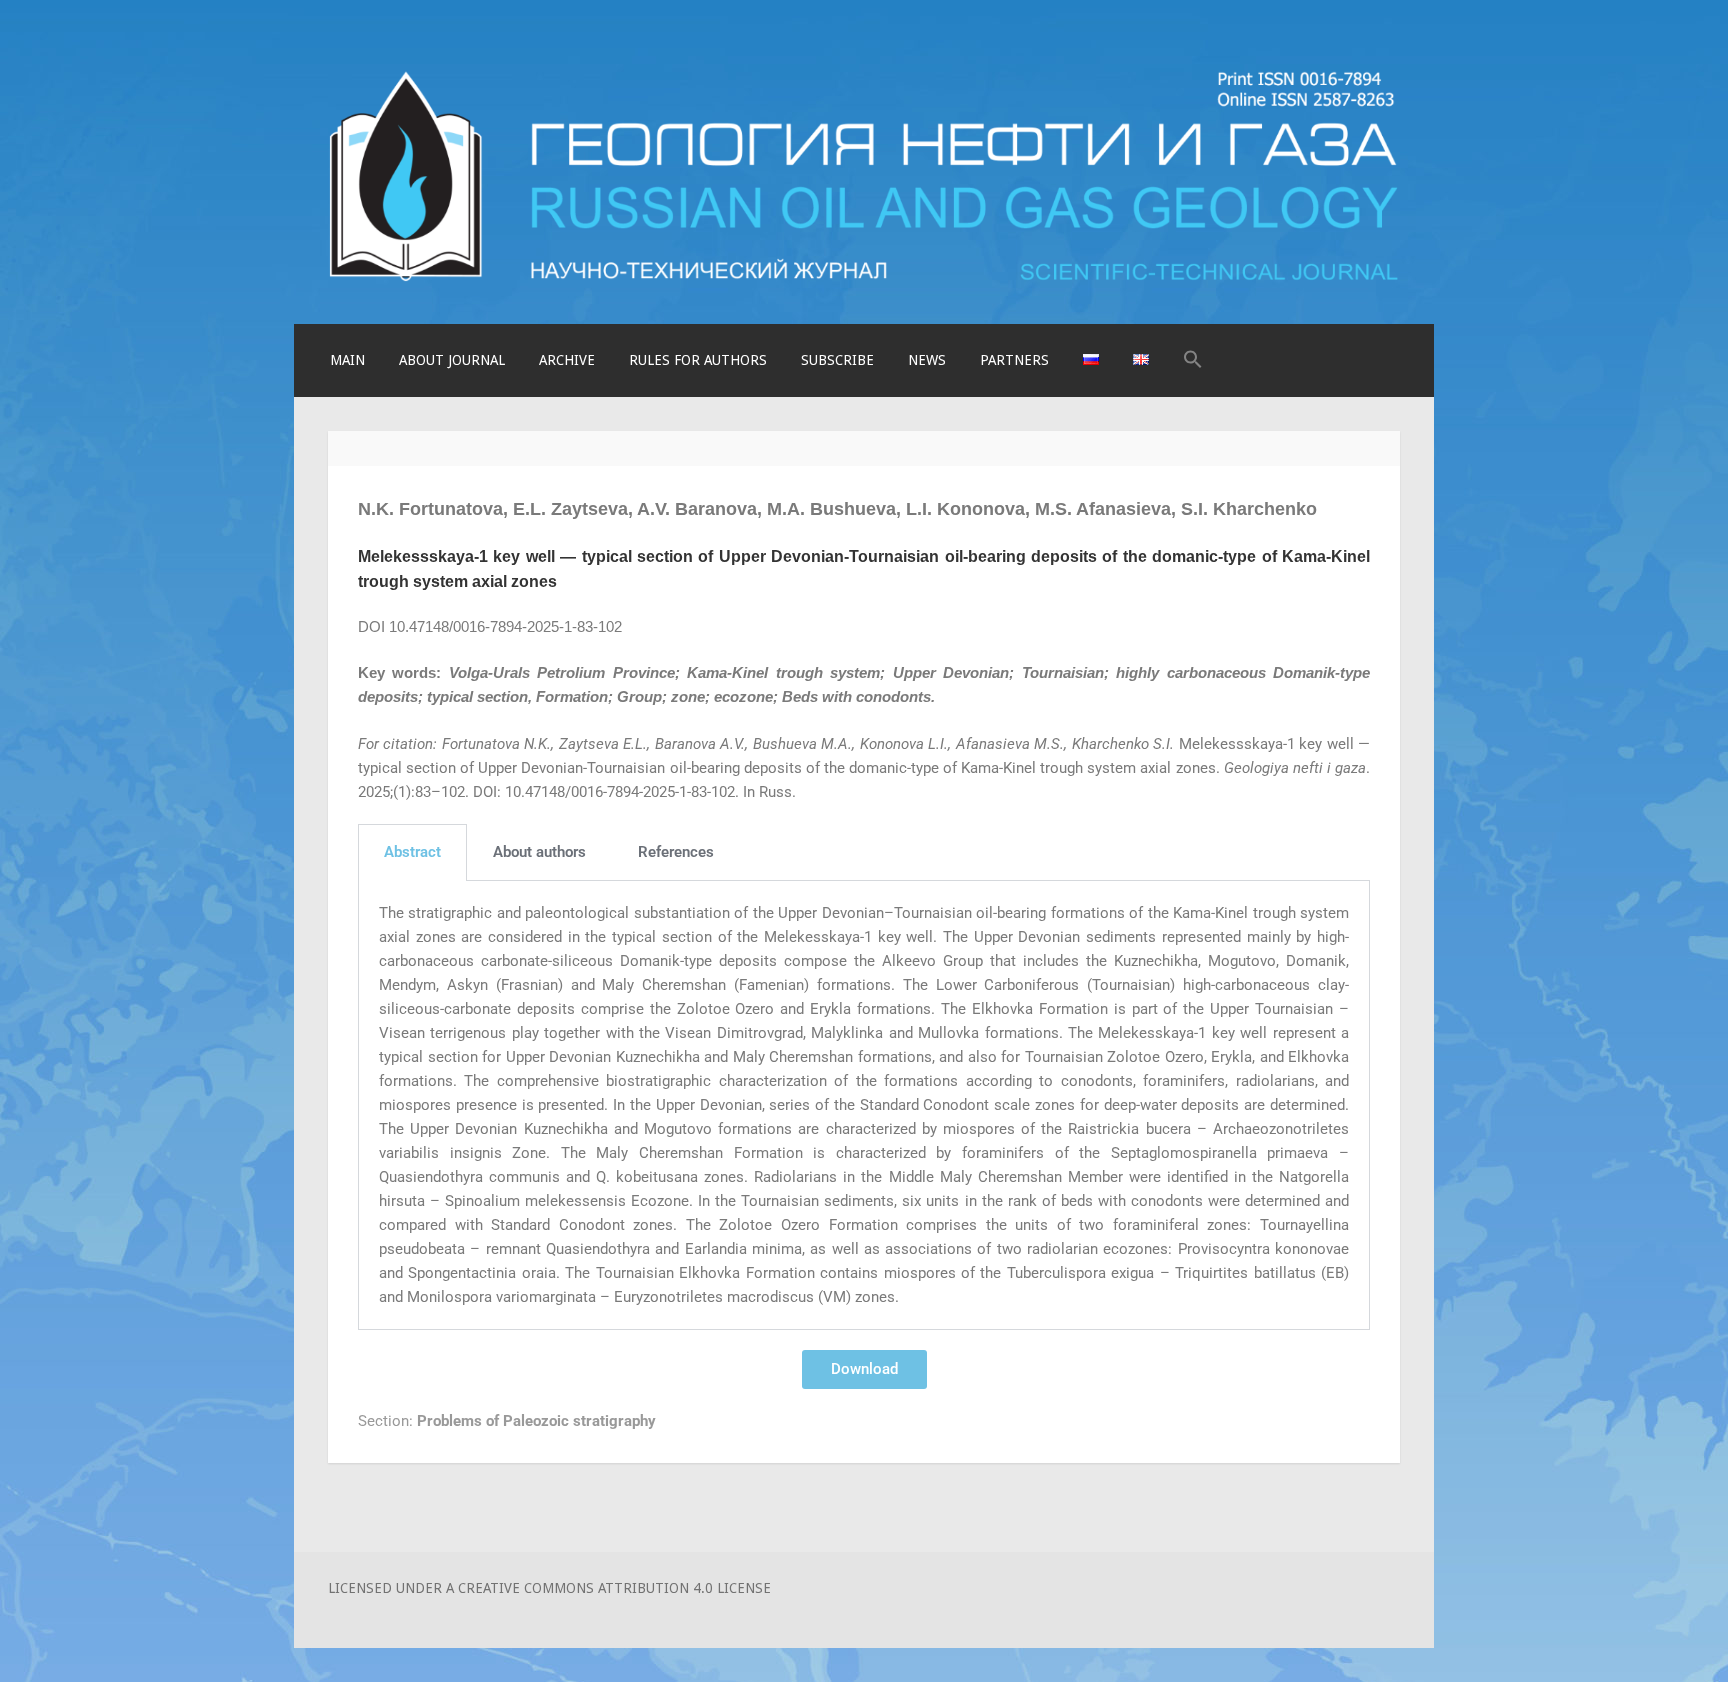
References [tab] (676, 852)
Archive (567, 360)
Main (347, 360)
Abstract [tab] (412, 852)
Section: (507, 1421)
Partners (1014, 360)
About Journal (452, 360)
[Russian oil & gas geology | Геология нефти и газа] (864, 278)
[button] (1193, 360)
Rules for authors (698, 360)
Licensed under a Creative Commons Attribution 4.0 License (549, 1588)
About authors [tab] (539, 852)
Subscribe (837, 360)
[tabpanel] (864, 1105)
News (927, 360)
